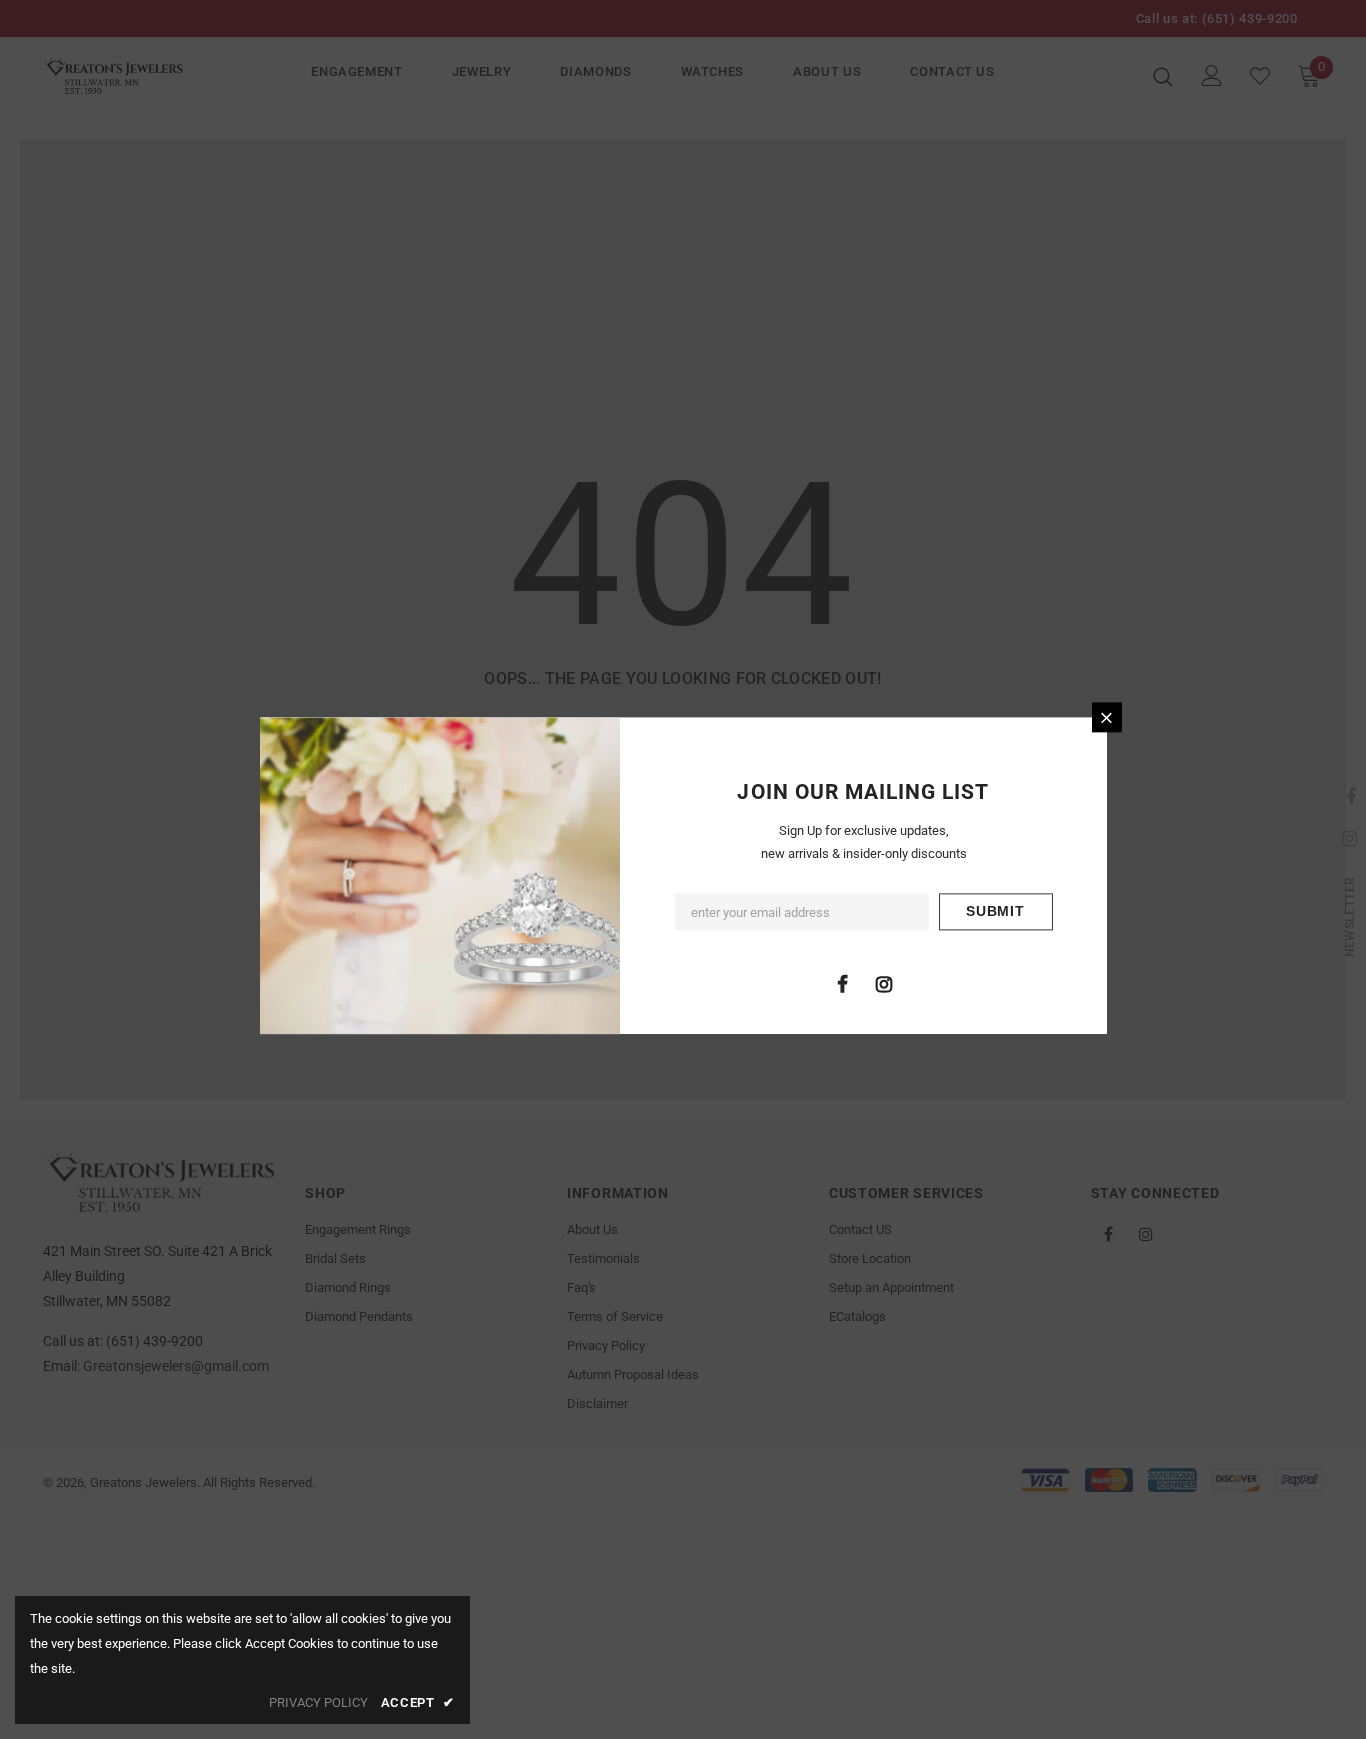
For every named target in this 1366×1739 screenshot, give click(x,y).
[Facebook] (843, 984)
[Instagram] (884, 984)
